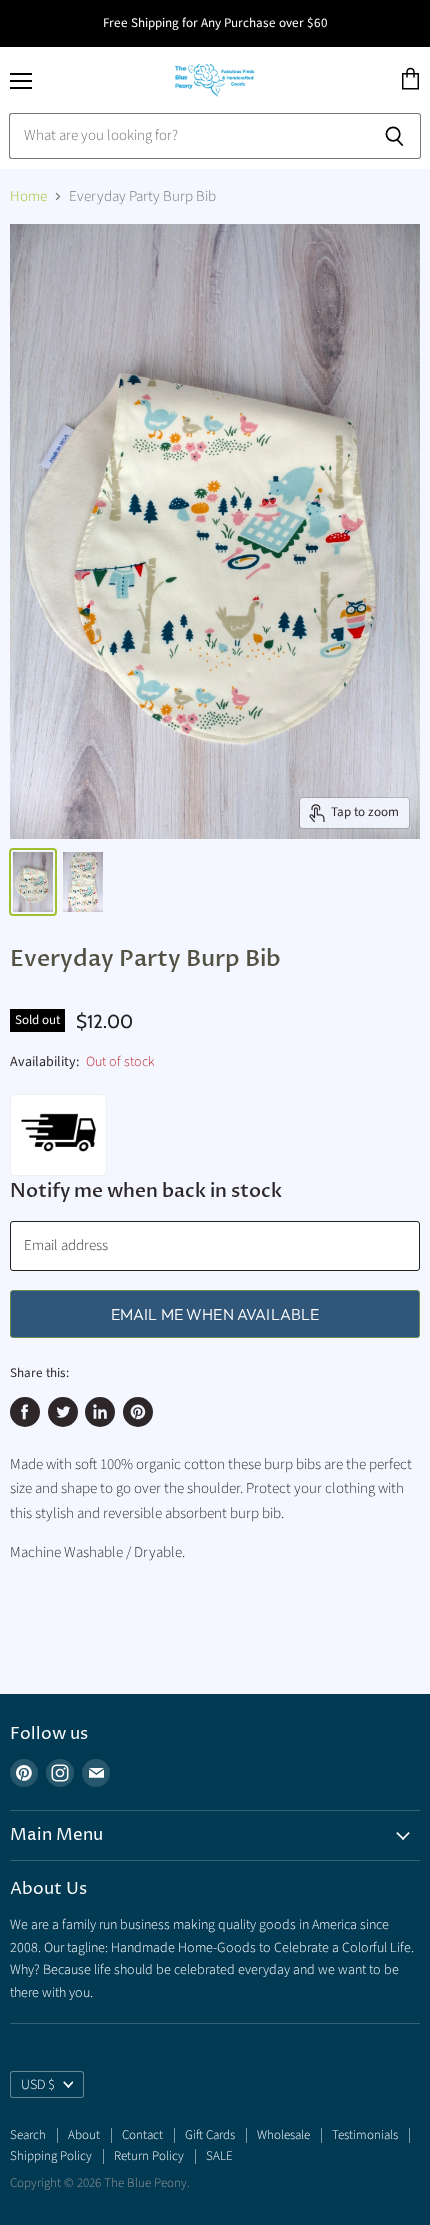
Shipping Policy (51, 2156)
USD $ (38, 2085)
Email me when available (215, 1314)
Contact (142, 2135)
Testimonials (365, 2135)
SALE (219, 2156)
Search (28, 2135)
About (84, 2135)
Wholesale (283, 2135)
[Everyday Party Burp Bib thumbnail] (33, 882)
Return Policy (149, 2156)
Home (28, 196)
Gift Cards (210, 2135)
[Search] (394, 136)
